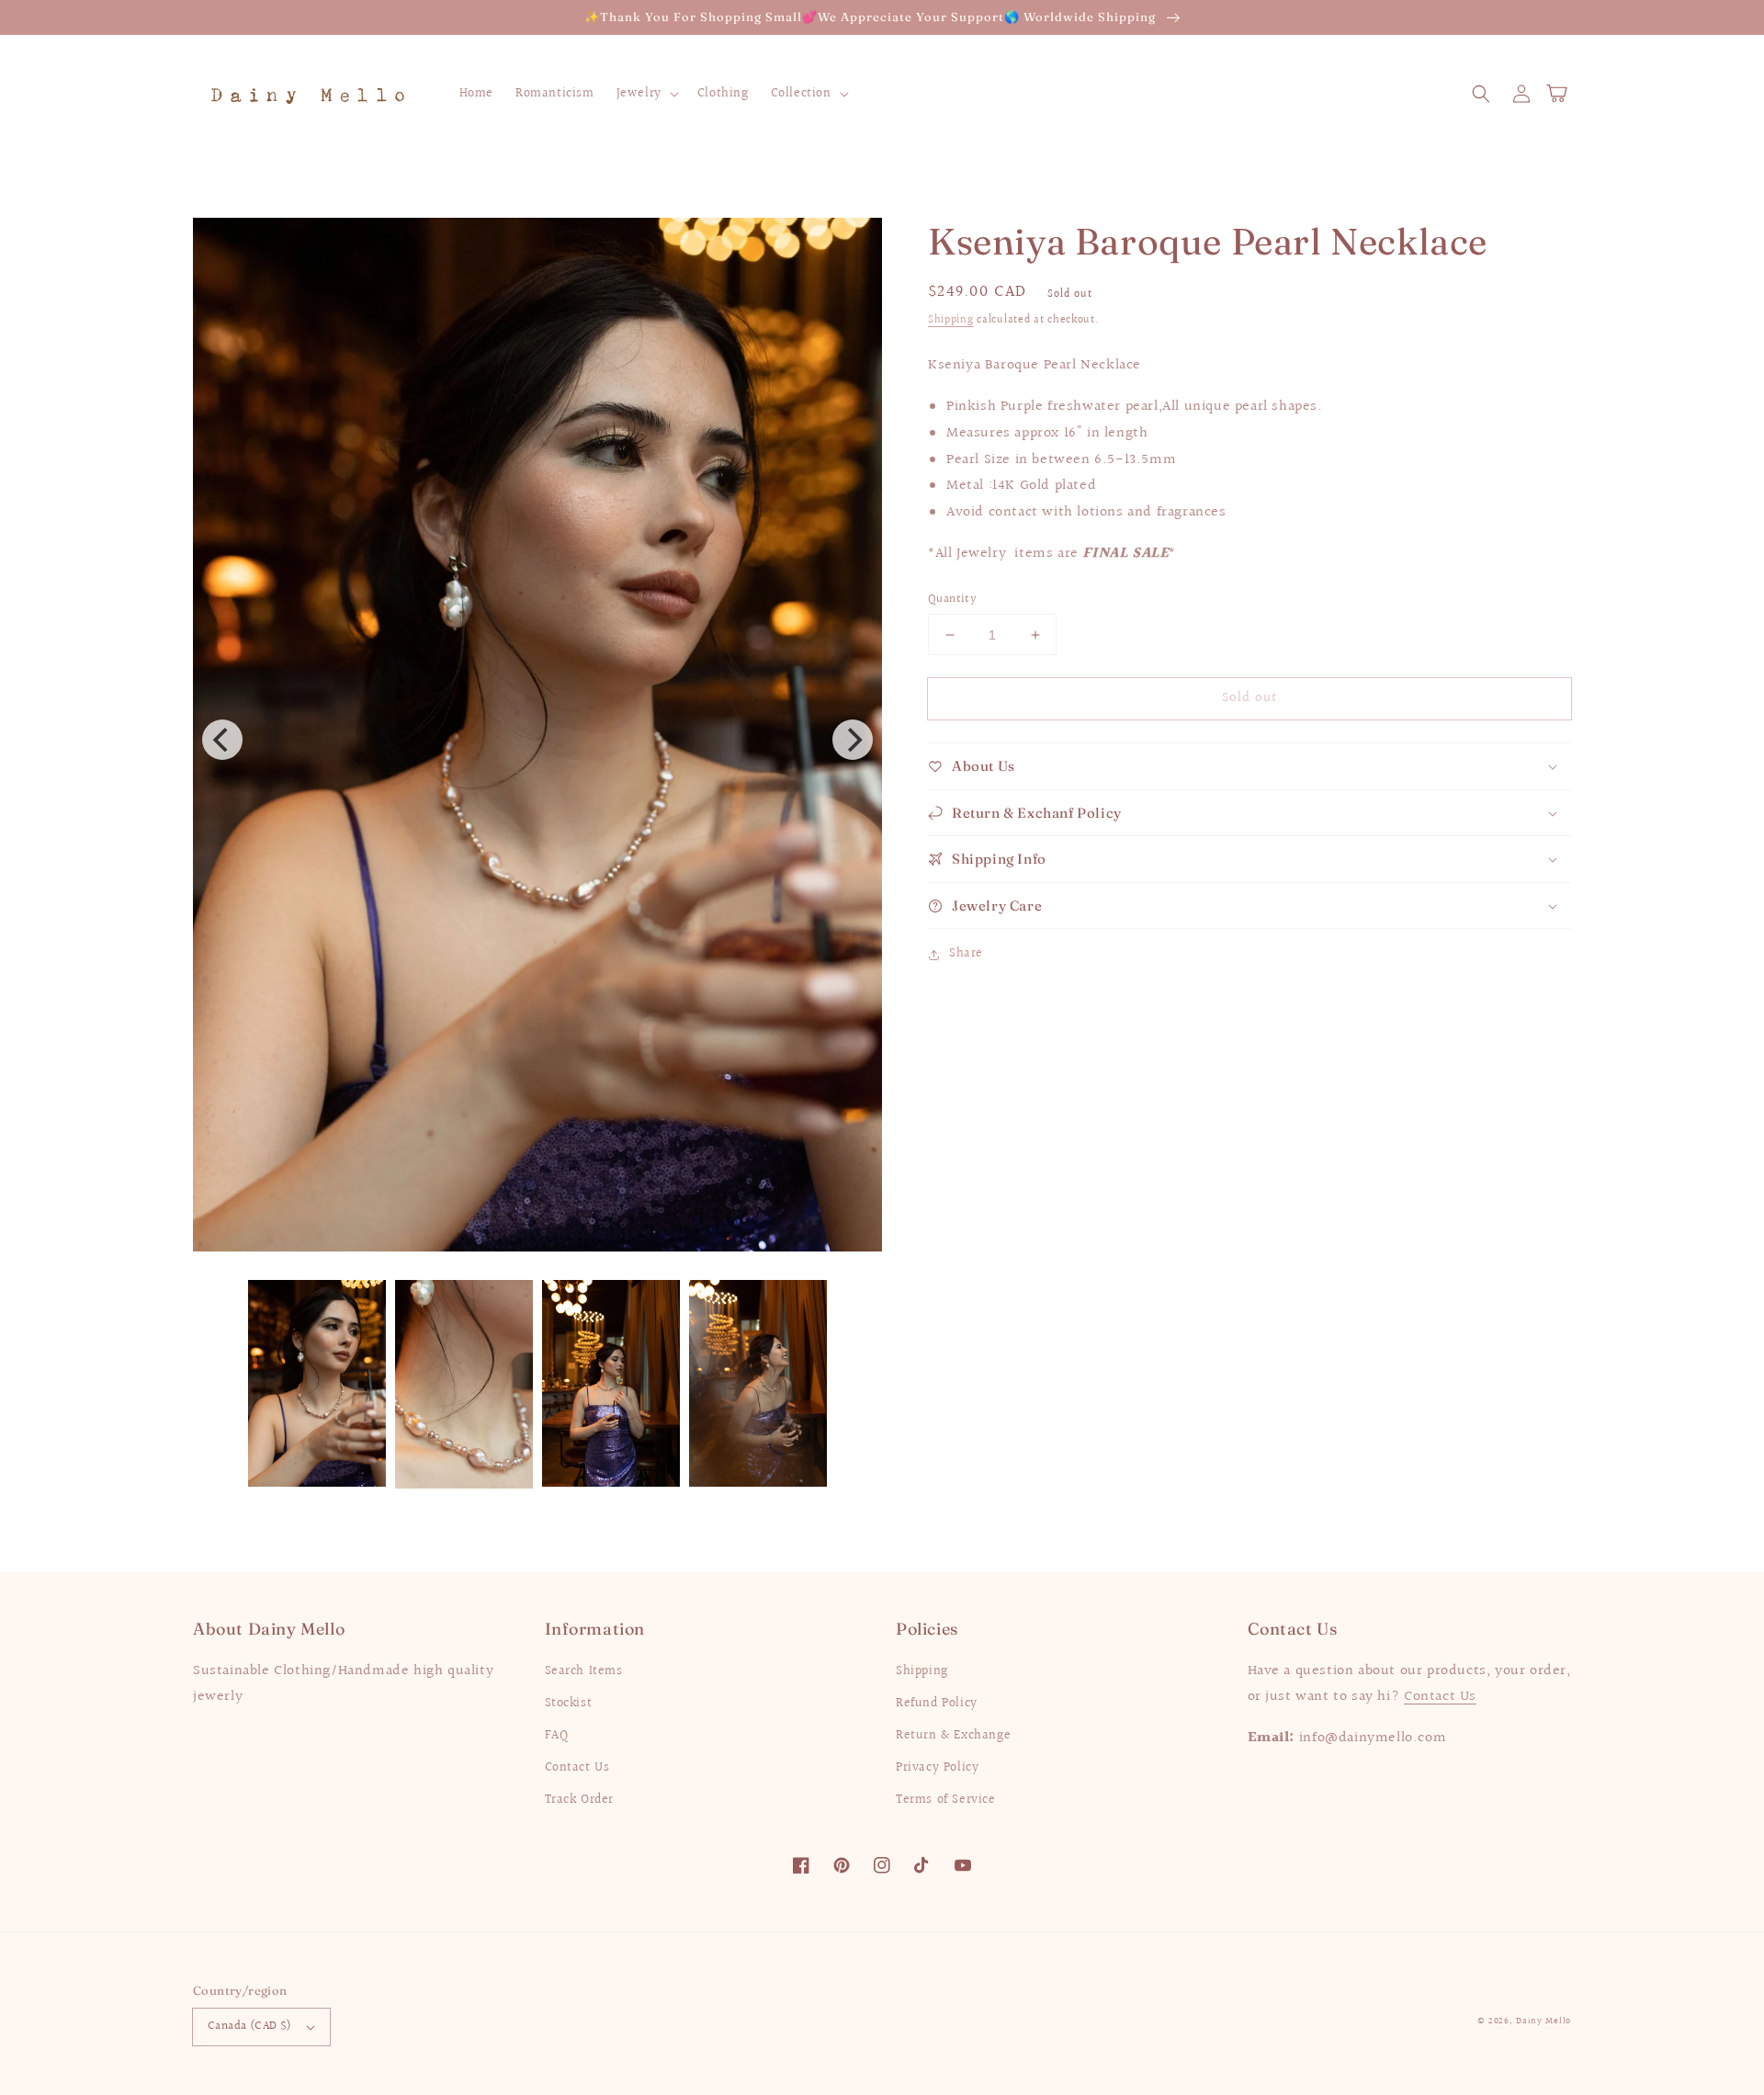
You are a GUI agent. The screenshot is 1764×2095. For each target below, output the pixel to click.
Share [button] (966, 954)
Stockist (569, 1704)
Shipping (951, 320)
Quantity (952, 600)
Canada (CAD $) (250, 2026)
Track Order (580, 1800)
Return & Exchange (953, 1736)
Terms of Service (946, 1800)
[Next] (853, 740)
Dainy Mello (1543, 2021)
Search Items (584, 1671)
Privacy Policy (937, 1768)
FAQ (557, 1736)
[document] (537, 740)
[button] (1481, 94)
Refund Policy (937, 1704)
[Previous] (222, 740)
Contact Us (577, 1768)
